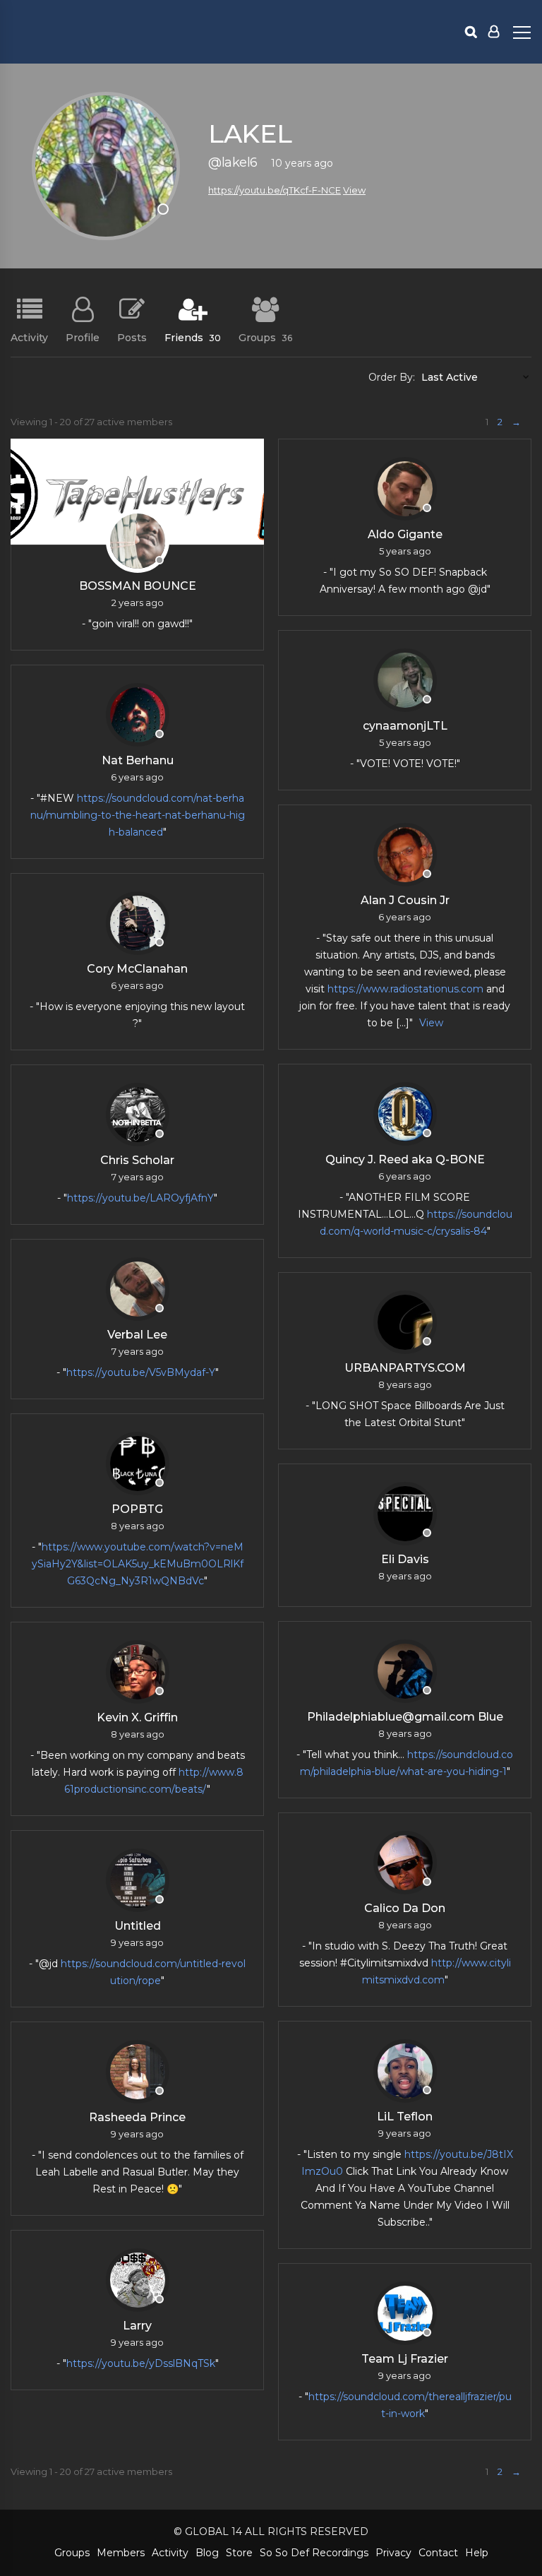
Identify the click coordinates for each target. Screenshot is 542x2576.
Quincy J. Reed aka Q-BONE (405, 1159)
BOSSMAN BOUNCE (138, 586)
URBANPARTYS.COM (405, 1368)
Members (121, 2553)
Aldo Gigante (405, 534)
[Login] (494, 32)
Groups (265, 337)
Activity (29, 337)
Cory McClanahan (137, 969)
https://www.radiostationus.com (405, 989)
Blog (207, 2553)
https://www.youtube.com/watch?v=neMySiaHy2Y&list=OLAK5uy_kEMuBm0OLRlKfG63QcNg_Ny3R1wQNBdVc (138, 1564)
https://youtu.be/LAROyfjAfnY (140, 1198)
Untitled (138, 1926)
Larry (137, 2326)
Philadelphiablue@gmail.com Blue (405, 1717)
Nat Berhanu (138, 760)
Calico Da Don (405, 1908)
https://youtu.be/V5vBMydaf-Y (141, 1372)
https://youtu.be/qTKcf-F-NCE (275, 190)
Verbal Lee (137, 1335)
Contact (438, 2553)
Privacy (393, 2553)
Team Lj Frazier (405, 2359)
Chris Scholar (137, 1160)
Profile (83, 337)
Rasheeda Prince (137, 2117)
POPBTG (137, 1509)
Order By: (392, 377)
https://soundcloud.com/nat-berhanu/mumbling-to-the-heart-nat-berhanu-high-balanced (138, 815)
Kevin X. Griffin (137, 1717)
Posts (132, 337)
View (354, 190)
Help (477, 2553)
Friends (193, 337)
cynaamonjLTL (405, 726)
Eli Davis (405, 1559)
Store (239, 2553)
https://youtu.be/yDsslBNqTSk (141, 2363)
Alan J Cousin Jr (405, 900)
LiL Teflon (405, 2117)
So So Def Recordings (314, 2553)
